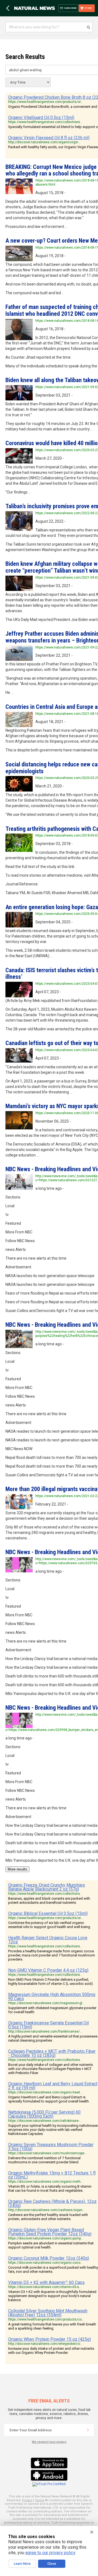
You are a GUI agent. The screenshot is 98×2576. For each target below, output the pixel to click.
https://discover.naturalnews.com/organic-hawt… (45, 2092)
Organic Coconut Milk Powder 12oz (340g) (49, 2258)
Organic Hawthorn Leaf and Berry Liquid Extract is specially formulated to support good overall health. (49, 2099)
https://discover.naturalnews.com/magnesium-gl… (46, 2003)
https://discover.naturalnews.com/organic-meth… (46, 2182)
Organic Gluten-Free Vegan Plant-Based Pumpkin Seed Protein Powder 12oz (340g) (50, 2232)
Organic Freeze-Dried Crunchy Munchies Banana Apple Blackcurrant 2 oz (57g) (47, 1887)
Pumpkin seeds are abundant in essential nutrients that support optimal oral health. (51, 2245)
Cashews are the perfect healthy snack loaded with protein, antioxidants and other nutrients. (48, 2217)
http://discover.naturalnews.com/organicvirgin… (44, 142)
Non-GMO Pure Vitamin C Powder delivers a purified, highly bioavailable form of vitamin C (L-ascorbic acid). (51, 1982)
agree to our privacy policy (50, 2553)
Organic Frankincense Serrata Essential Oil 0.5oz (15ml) (48, 2025)
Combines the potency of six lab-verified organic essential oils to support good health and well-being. (50, 1925)
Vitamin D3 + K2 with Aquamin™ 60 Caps (46, 2282)
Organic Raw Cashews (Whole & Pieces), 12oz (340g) (52, 2203)
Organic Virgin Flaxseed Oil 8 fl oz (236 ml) (49, 138)
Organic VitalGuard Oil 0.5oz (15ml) (41, 118)
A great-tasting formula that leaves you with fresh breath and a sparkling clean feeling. (52, 2326)
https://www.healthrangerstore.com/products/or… (46, 102)
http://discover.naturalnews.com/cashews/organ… (47, 2210)
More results (17, 1869)
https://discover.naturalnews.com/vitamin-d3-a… (45, 2287)
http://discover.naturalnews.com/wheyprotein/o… (45, 2344)
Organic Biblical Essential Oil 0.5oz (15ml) (48, 1913)
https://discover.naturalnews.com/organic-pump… (46, 2238)
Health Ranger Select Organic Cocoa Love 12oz (48, 1940)
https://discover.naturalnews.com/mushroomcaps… (48, 2153)
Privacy (27, 2500)
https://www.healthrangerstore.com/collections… (45, 122)
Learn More (22, 2564)
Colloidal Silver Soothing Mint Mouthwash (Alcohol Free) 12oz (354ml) (48, 2313)
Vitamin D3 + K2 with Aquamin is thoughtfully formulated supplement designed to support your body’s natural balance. (52, 2296)
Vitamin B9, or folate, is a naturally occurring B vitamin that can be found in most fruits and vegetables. (50, 2188)
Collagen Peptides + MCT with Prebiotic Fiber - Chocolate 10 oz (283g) (52, 2053)
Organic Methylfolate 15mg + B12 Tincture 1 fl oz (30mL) (52, 2175)
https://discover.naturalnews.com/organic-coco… (45, 2263)
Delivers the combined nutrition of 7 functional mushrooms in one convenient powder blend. (44, 2160)
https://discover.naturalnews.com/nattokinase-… (45, 2121)
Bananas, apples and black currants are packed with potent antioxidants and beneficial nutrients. (49, 1900)
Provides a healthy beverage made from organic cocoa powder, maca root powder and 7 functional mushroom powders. (52, 1955)
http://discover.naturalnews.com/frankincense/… (45, 2031)
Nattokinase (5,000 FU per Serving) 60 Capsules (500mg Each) (44, 2114)
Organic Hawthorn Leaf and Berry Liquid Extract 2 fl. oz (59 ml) (53, 2086)
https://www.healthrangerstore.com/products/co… (46, 2319)
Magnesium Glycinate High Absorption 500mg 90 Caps (52, 1997)
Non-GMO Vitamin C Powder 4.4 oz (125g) (48, 1970)
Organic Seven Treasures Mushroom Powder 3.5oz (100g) (51, 2147)
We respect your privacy (49, 2442)
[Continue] (88, 2430)
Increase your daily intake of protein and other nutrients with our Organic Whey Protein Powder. (51, 2351)
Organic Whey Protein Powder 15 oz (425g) (50, 2339)
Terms (39, 2500)
